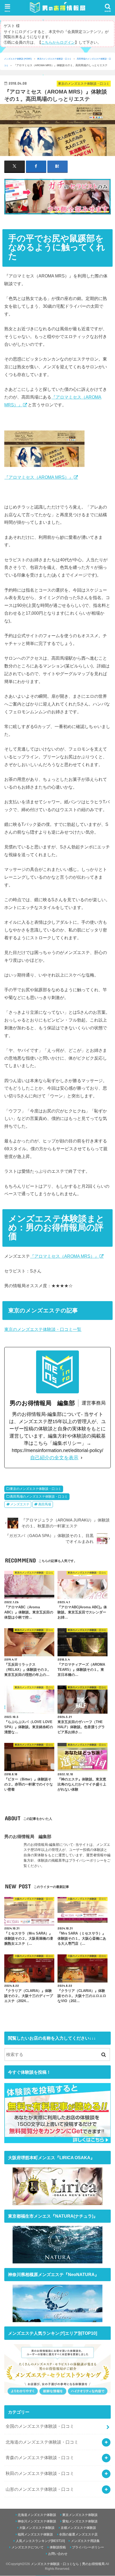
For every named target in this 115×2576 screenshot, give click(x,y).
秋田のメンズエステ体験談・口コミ (40, 2473)
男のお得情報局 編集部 (28, 1836)
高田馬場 (45, 1504)
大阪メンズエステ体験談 (37, 2528)
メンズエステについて (28, 2547)
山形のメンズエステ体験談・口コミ (40, 2489)
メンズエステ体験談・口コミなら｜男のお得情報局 (68, 2564)
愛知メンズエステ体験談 (80, 2522)
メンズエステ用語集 (85, 2541)
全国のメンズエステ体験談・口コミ (40, 2426)
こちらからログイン (58, 42)
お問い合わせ (58, 2554)
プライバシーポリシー (88, 2547)
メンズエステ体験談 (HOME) (18, 59)
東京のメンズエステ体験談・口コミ (54, 59)
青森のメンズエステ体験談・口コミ (40, 2458)
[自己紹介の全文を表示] (82, 1458)
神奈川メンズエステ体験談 (37, 2522)
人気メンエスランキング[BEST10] (40, 2541)
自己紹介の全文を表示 (54, 1458)
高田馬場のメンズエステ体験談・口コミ (39, 1497)
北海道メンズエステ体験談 (37, 2515)
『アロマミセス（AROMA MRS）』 (39, 477)
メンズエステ (20, 1504)
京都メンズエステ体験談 (78, 2528)
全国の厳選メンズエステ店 (78, 2534)
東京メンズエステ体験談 (80, 2515)
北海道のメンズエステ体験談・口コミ (42, 2442)
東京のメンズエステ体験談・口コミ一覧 (43, 1329)
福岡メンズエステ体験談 (35, 2534)
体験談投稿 (58, 2547)
